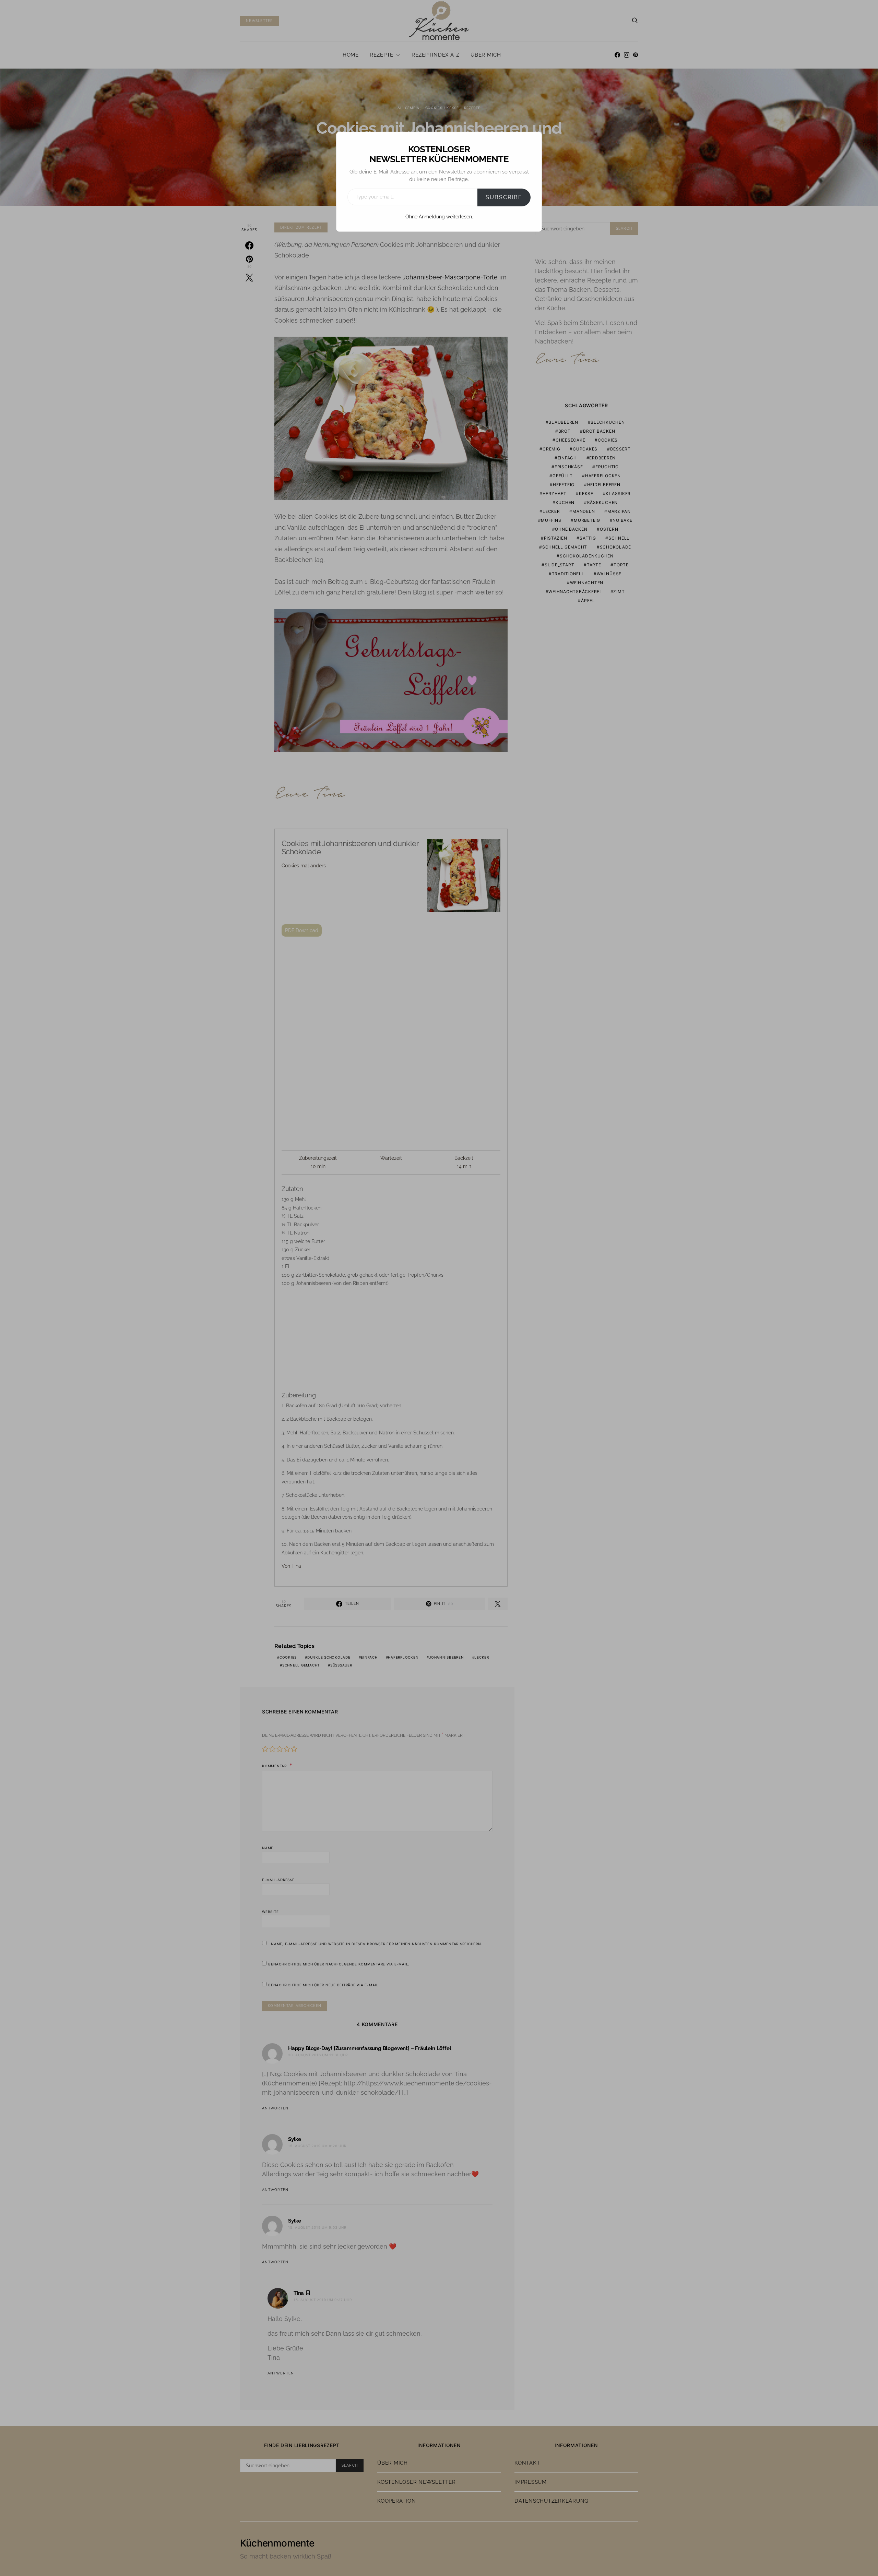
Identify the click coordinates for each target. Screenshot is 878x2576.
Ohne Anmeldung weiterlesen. (439, 217)
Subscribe (504, 197)
